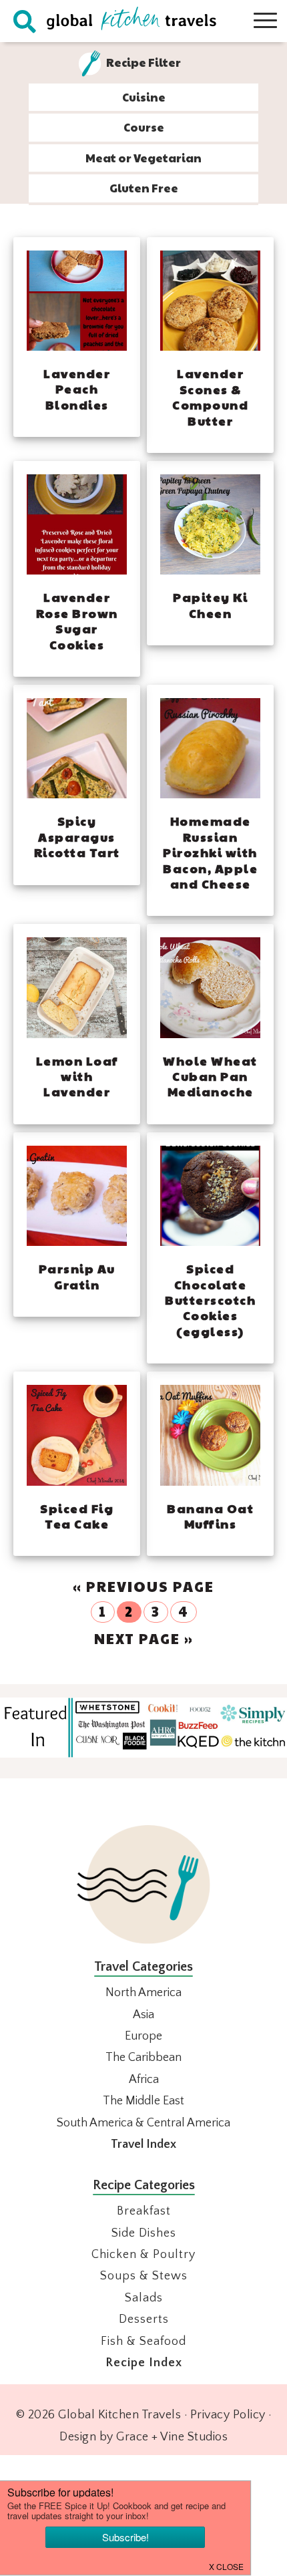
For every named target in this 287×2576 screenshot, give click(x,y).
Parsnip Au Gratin (77, 1276)
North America (143, 1993)
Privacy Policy (228, 2415)
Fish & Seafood (143, 2342)
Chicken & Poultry (143, 2255)
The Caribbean (143, 2058)
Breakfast (144, 2211)
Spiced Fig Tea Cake (77, 1516)
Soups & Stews (144, 2276)
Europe (143, 2036)
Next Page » (144, 1638)
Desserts (144, 2319)
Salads (144, 2298)
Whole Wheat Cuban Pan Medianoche (210, 1076)
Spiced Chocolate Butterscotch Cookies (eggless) (210, 1300)
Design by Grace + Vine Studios (143, 2437)
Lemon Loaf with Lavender (77, 1076)
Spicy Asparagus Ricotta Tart (77, 836)
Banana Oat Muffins (210, 1516)
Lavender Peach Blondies (77, 389)
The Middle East (143, 2101)
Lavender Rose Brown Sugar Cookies (77, 620)
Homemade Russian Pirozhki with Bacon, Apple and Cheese (210, 852)
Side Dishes (144, 2233)
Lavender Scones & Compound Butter (210, 396)
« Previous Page (143, 1586)
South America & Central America (143, 2123)
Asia (143, 2015)
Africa (144, 2080)
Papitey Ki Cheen (210, 605)
